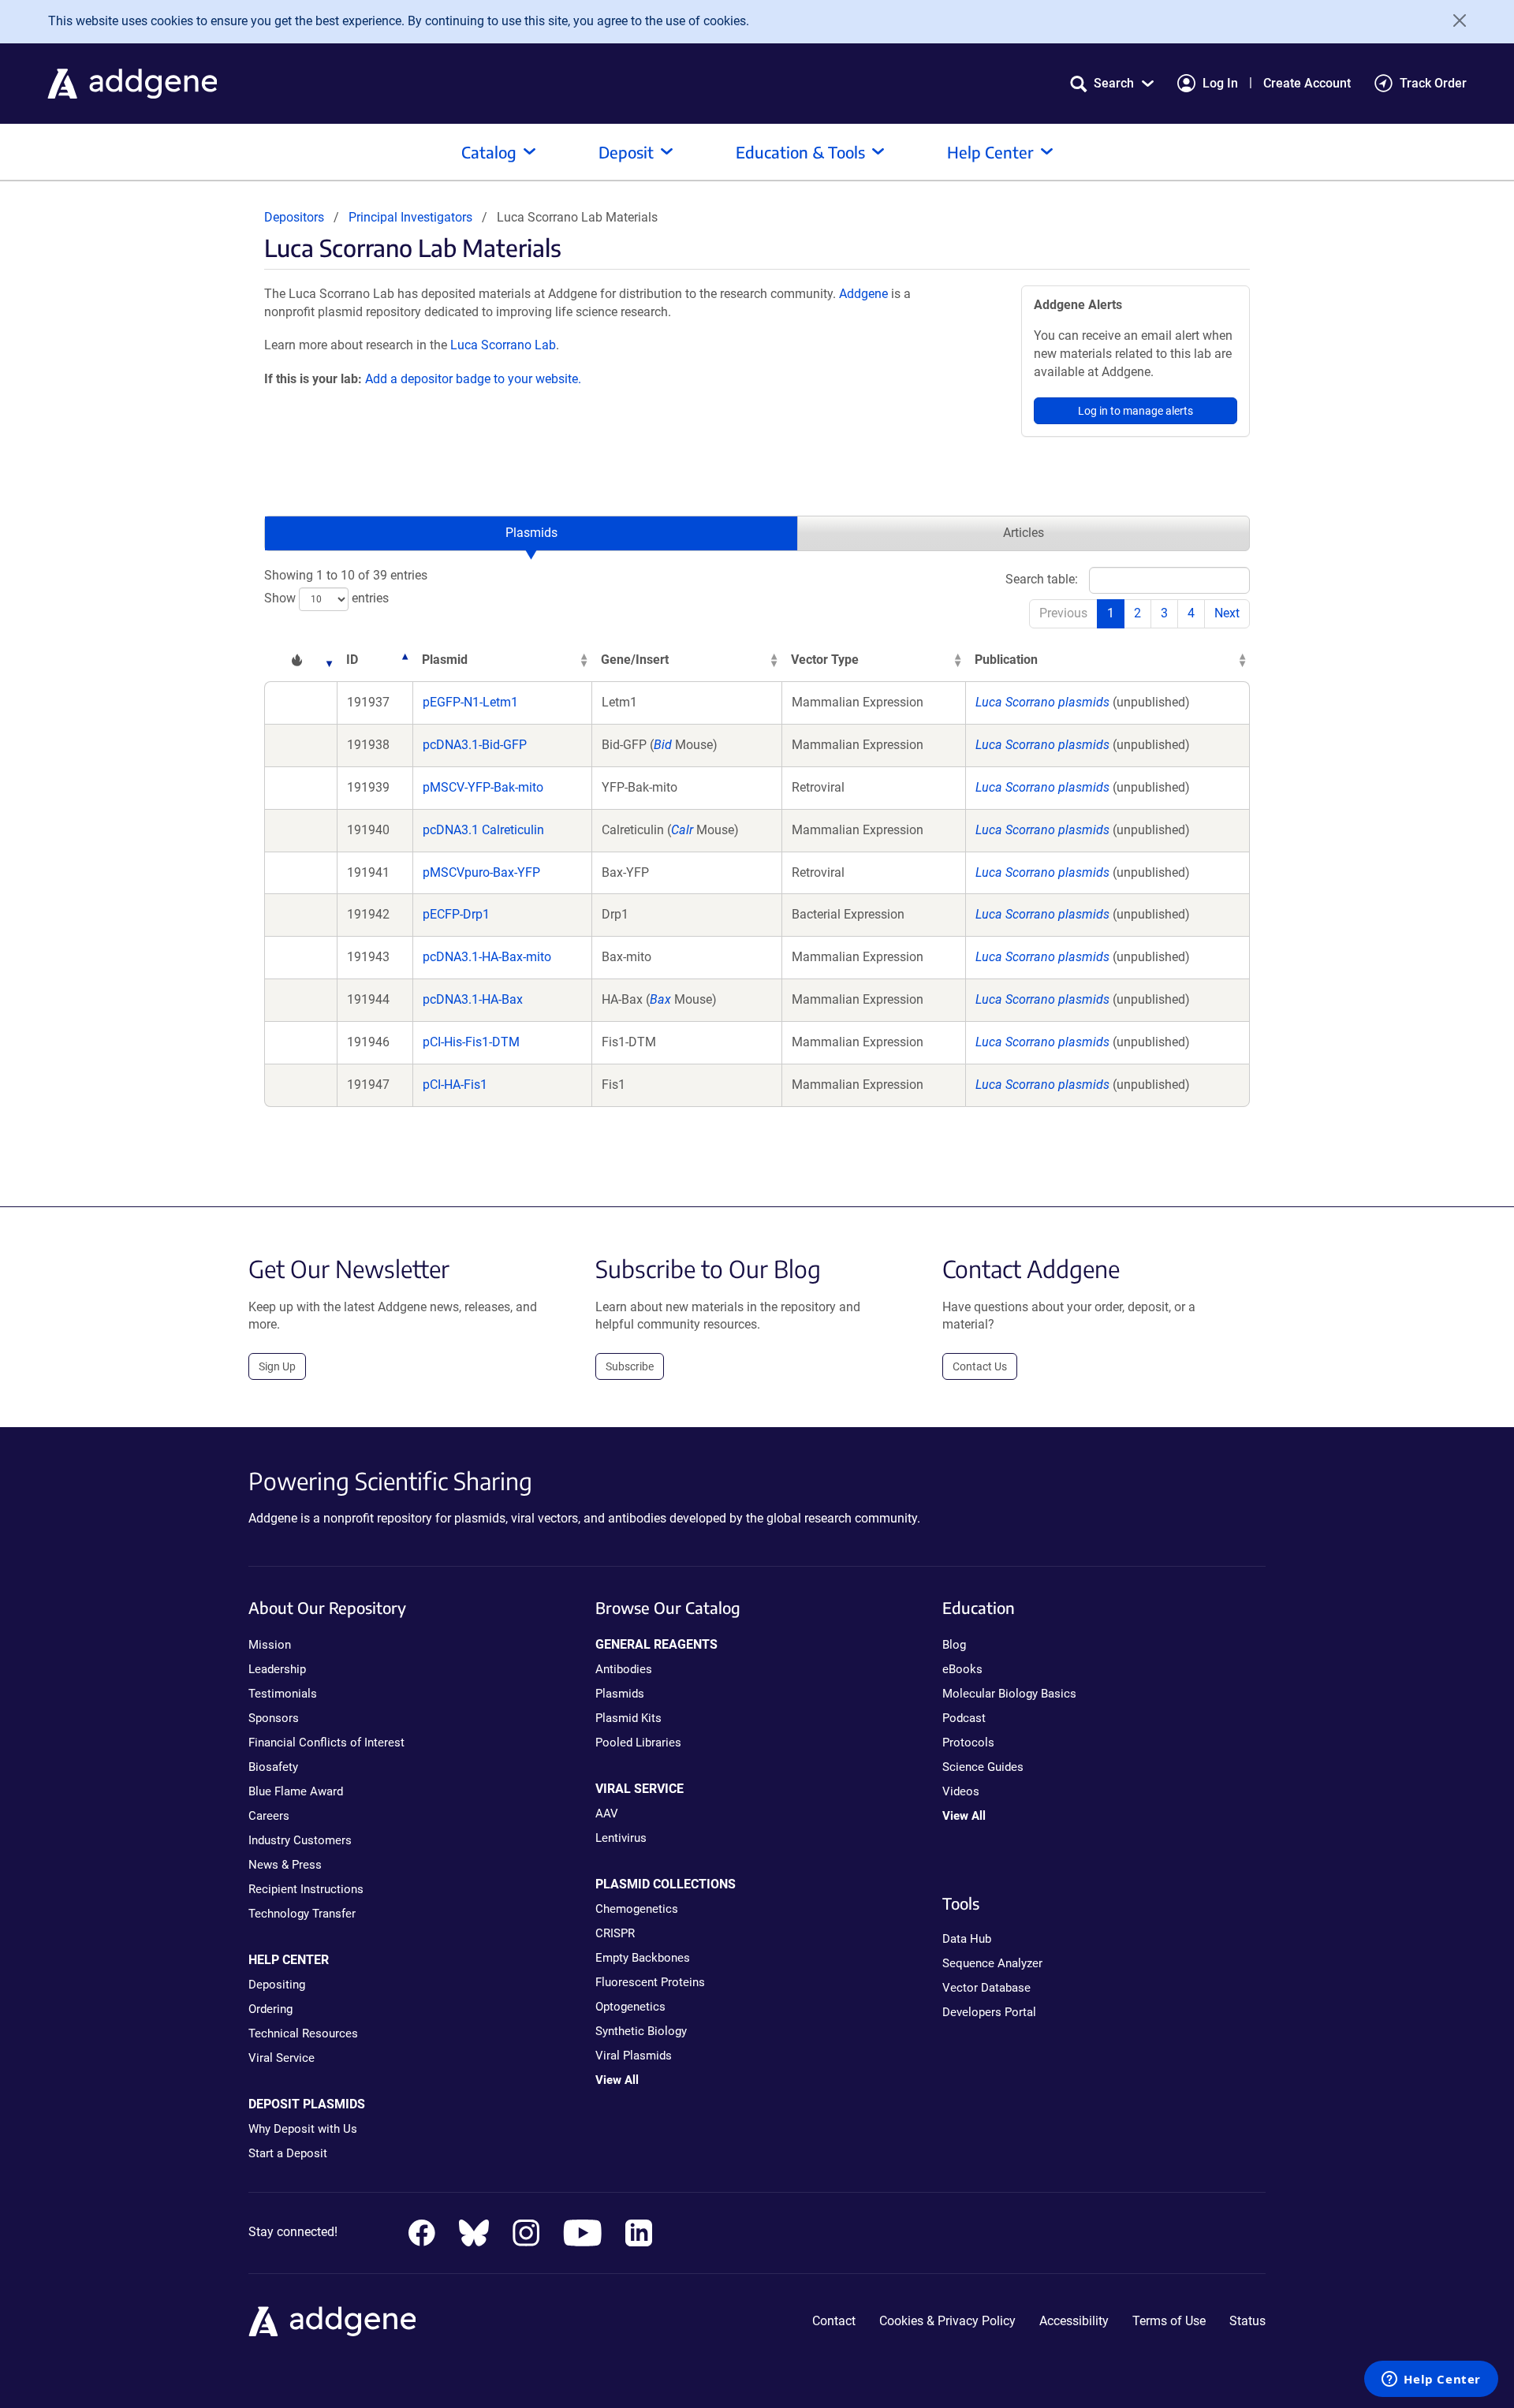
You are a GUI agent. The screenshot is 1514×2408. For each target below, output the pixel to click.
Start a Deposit (288, 2153)
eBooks (962, 1669)
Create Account (1307, 83)
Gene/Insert (635, 660)
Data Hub (967, 1939)
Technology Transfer (302, 1914)
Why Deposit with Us (303, 2129)
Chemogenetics (637, 1909)
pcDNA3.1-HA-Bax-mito (487, 957)
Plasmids (531, 533)
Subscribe (630, 1366)
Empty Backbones (643, 1958)
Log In (1220, 83)
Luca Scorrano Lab (503, 345)
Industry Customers (300, 1840)
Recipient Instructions (306, 1889)
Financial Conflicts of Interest (326, 1743)
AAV (607, 1813)
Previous (1063, 613)
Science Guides (983, 1767)
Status (1247, 2321)
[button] (1112, 83)
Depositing (277, 1985)
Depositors (294, 217)
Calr (682, 830)
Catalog (489, 152)
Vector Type (825, 660)
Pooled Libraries (638, 1743)
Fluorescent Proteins (650, 1982)
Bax (660, 999)
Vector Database (986, 1988)
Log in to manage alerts (1135, 411)
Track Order (1433, 83)
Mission (270, 1645)
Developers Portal (989, 2012)
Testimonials (283, 1694)
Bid (663, 745)
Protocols (968, 1743)
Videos (961, 1791)
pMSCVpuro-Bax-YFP (481, 872)
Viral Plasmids (634, 2056)
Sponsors (274, 1718)
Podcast (964, 1718)
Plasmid (445, 660)
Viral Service (282, 2058)
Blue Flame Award (296, 1791)
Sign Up (277, 1366)
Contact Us (980, 1366)
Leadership (277, 1669)
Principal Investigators (410, 217)
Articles (1024, 533)
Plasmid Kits (628, 1718)
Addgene (863, 294)
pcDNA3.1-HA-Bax (473, 999)
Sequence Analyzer (992, 1963)
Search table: (1042, 579)
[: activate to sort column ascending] (300, 660)
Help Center (990, 152)
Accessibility (1074, 2321)
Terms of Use (1169, 2321)
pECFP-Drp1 (456, 914)
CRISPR (615, 1933)
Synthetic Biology (641, 2031)
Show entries (326, 598)
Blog (954, 1645)
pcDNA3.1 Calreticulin (483, 830)
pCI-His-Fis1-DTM (471, 1042)
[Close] (1454, 21)
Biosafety (273, 1767)
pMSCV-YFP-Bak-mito (483, 787)
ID (352, 660)
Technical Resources (303, 2033)
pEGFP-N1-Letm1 (470, 702)
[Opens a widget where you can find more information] (1431, 2380)
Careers (269, 1816)
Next (1227, 613)
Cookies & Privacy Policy (947, 2321)
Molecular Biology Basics (1009, 1694)
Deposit (626, 152)
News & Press (285, 1865)
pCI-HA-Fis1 (455, 1085)
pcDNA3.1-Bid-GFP (475, 745)
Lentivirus (621, 1838)
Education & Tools (800, 152)
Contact (834, 2321)
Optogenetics (630, 2007)
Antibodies (624, 1669)
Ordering (270, 2009)
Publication (1006, 660)
